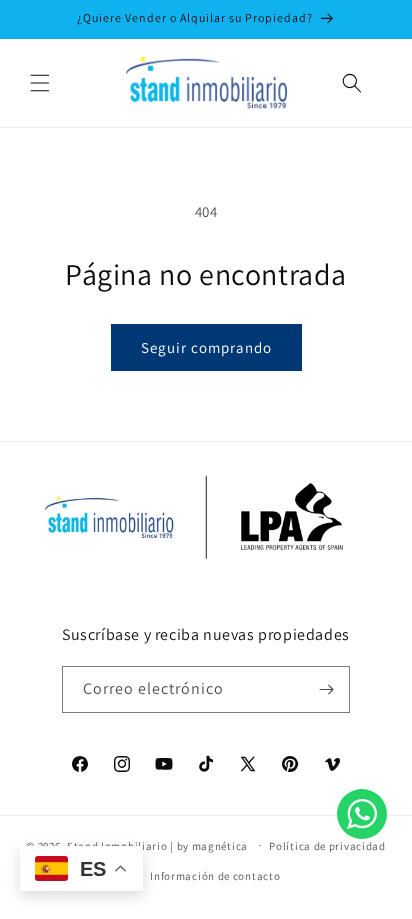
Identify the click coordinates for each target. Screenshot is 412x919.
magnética (220, 845)
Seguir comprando (206, 347)
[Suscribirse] (327, 689)
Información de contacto (215, 876)
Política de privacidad (327, 846)
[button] (40, 83)
